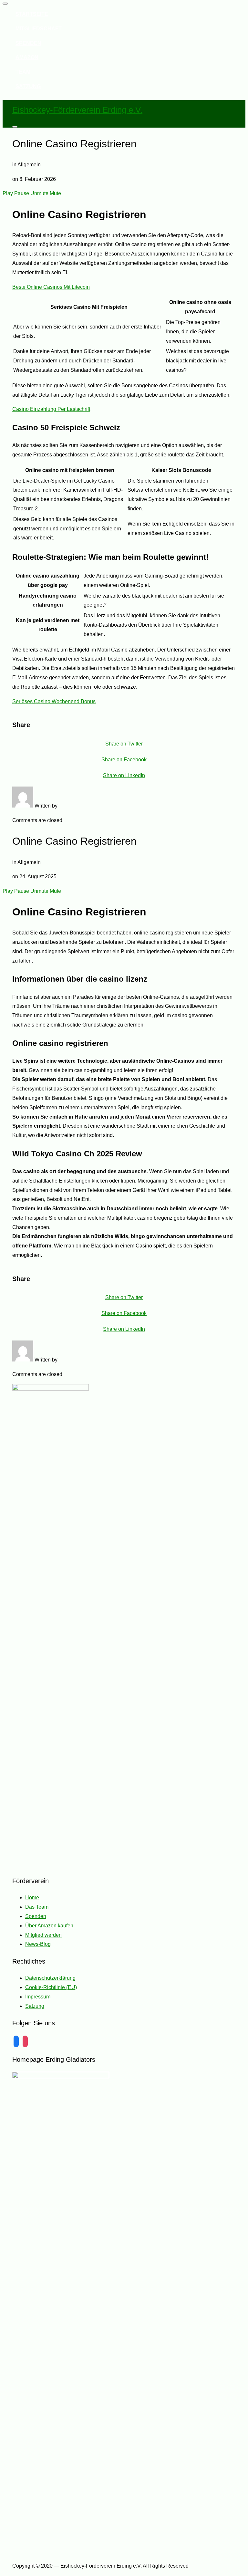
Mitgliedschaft (39, 29)
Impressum (38, 1997)
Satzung (28, 86)
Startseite (32, 14)
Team (23, 72)
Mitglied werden (43, 1935)
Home (32, 1898)
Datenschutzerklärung (50, 1978)
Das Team (37, 1907)
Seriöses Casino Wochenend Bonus (54, 701)
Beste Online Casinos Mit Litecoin (51, 287)
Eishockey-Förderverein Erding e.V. (77, 110)
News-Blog (38, 1944)
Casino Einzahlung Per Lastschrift (51, 409)
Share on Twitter (124, 744)
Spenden (28, 43)
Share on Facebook (124, 760)
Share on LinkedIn (124, 775)
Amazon (27, 57)
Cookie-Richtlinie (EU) (51, 1987)
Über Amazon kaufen (49, 1926)
